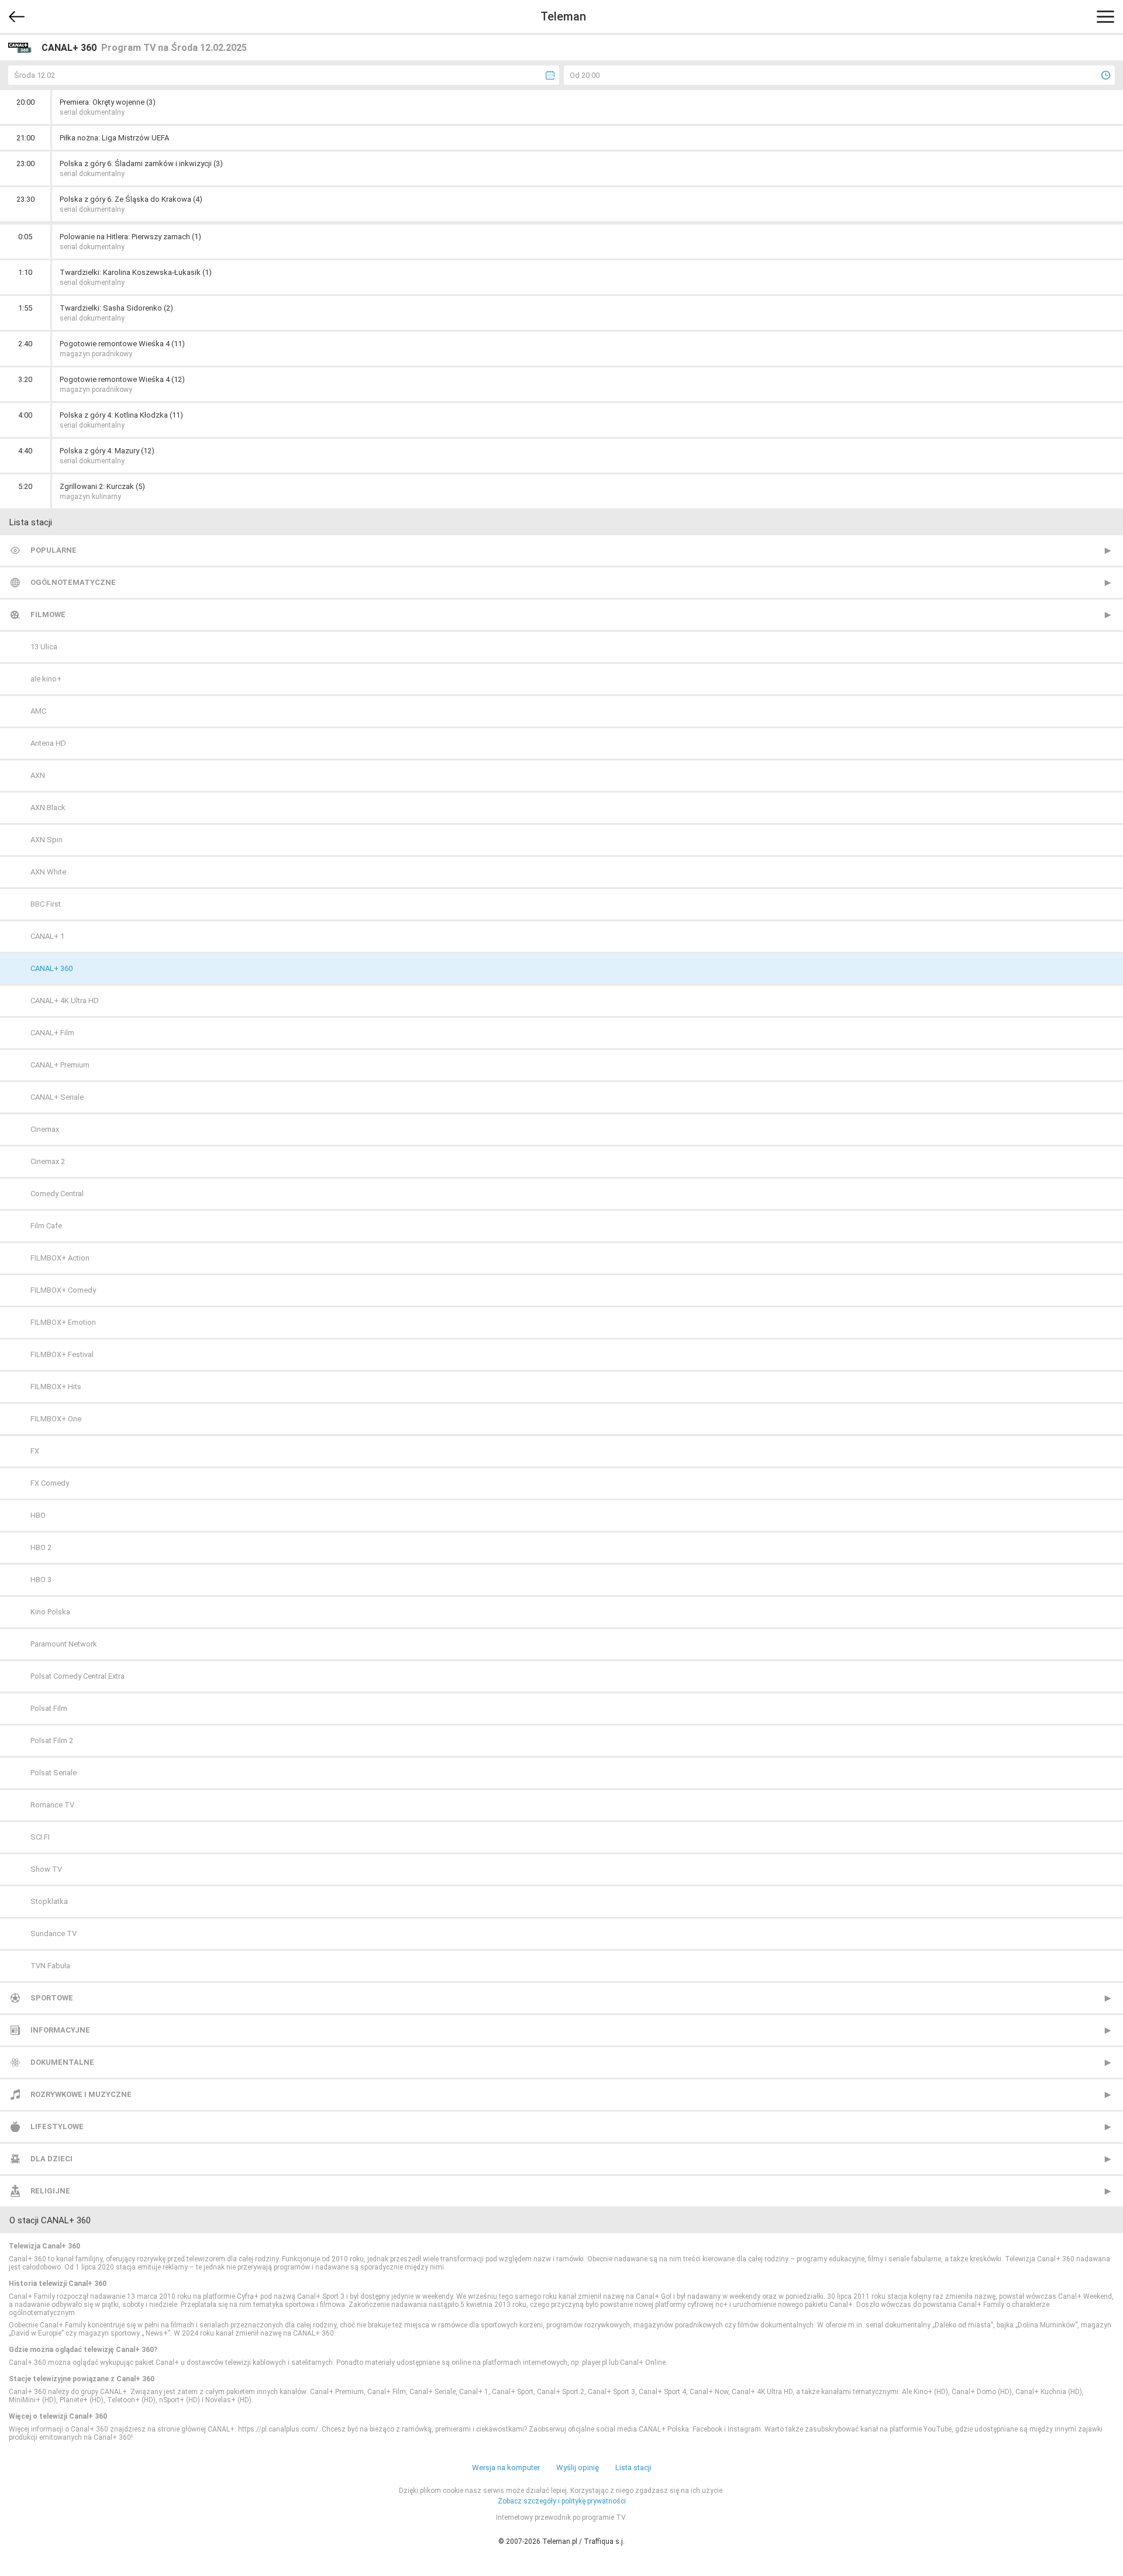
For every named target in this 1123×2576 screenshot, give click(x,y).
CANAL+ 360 (51, 968)
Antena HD (48, 743)
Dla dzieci (51, 2159)
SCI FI (40, 1837)
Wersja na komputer (506, 2467)
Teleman (563, 16)
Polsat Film (49, 1708)
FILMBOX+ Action (60, 1258)
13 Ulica (44, 647)
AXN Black (48, 807)
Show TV (46, 1869)
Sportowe (52, 1998)
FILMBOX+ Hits (56, 1387)
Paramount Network (64, 1644)
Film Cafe (46, 1226)
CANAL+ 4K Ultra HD (65, 1001)
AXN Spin (46, 840)
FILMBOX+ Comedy (63, 1290)
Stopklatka (49, 1901)
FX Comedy (50, 1483)
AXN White (48, 872)
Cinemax (45, 1129)
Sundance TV (54, 1933)
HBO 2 (41, 1547)
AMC (38, 711)
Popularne (54, 550)
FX (35, 1451)
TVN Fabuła (50, 1966)
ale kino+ (46, 679)
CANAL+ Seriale (57, 1097)
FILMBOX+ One (56, 1419)
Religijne (50, 2191)
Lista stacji (633, 2467)
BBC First (46, 904)
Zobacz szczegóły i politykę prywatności (562, 2501)
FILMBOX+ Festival (62, 1354)
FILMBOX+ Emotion (63, 1322)
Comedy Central (57, 1194)
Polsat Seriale (54, 1773)
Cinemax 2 (48, 1161)
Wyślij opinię (578, 2467)
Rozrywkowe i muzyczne (81, 2094)
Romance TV (52, 1805)
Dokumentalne (62, 2062)
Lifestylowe (57, 2126)
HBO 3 (41, 1580)
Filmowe (48, 614)
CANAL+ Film (52, 1033)
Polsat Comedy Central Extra (77, 1676)
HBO (38, 1515)
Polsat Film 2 (52, 1740)
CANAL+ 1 (47, 936)
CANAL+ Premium (60, 1065)
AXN (38, 775)
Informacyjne (60, 2030)
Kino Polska (50, 1612)
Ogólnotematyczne (73, 582)
